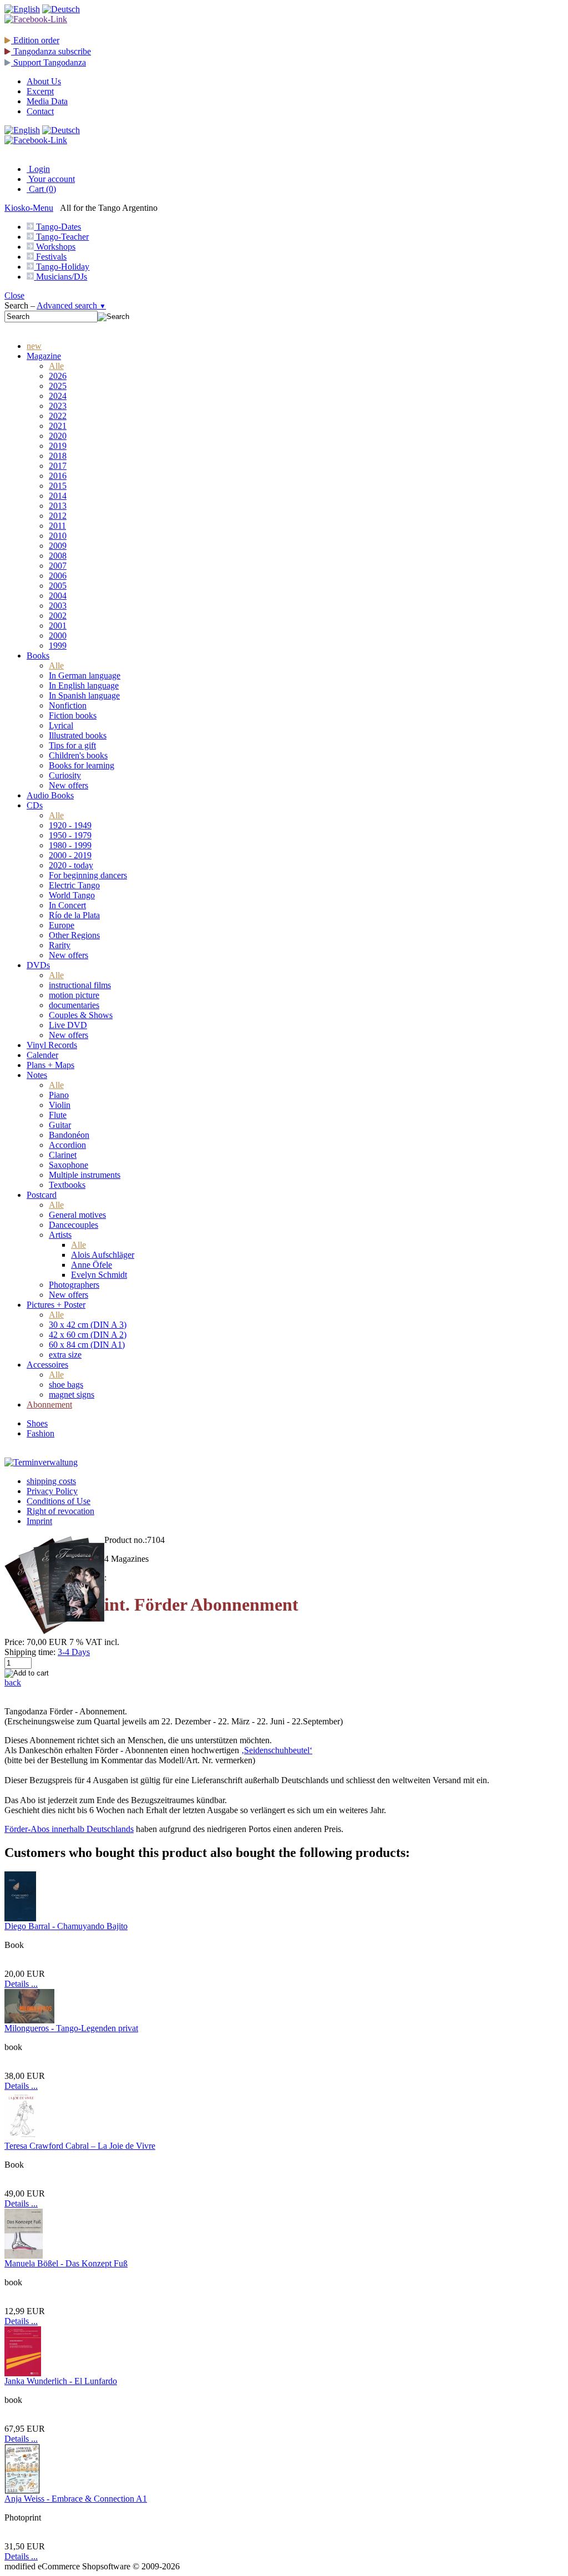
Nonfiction (68, 705)
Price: (14, 1642)
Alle (56, 366)
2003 (58, 606)
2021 (58, 426)
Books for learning (82, 765)
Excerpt (40, 91)
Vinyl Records (52, 1045)
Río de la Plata (74, 915)
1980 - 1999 (70, 845)
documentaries (74, 1005)
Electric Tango (74, 885)
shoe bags (66, 1385)
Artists (60, 1235)
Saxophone (69, 1165)
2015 (58, 486)
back (13, 1682)
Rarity (60, 945)
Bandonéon (69, 1135)
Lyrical (61, 725)
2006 (58, 576)
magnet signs (72, 1395)
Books (38, 656)
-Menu (29, 208)
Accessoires (47, 1365)
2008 (58, 556)
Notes (37, 1075)
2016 (58, 476)
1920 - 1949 (70, 825)
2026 (58, 376)
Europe (62, 925)
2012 (58, 516)
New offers (69, 785)
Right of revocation (60, 1511)
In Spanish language (84, 695)
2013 (58, 506)
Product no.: (126, 1540)
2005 (58, 586)
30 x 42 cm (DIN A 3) (88, 1325)
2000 (58, 636)
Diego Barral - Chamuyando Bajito (66, 1926)
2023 (58, 406)
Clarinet (63, 1155)
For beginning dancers (88, 875)
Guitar (60, 1125)
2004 (58, 596)
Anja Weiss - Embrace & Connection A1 (76, 2499)
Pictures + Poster (56, 1305)
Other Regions (74, 935)
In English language (84, 685)
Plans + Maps (50, 1065)
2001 (58, 626)
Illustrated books (78, 735)
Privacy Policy (52, 1491)
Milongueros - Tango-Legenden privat (71, 2028)
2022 (58, 416)
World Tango (72, 895)
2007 (58, 566)
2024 (58, 396)
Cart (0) (41, 189)
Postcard (42, 1195)
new (34, 346)
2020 (58, 436)
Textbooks (67, 1185)
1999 (58, 646)
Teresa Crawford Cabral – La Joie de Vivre (80, 2146)
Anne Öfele (92, 1265)
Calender (42, 1055)
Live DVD (68, 1025)
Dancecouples (73, 1225)
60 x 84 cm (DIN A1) (87, 1345)
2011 (57, 526)
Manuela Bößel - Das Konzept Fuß (66, 2263)
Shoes (37, 1423)
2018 (58, 456)
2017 (58, 466)
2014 (58, 496)
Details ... (21, 1984)
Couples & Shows (81, 1015)
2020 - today (71, 865)
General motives (77, 1215)
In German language (85, 675)
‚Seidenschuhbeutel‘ (277, 1750)
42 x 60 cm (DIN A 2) (88, 1335)
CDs (35, 805)
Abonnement (49, 1405)
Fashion (40, 1433)
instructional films (80, 985)
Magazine (44, 356)
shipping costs (51, 1481)
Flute (58, 1115)
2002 (58, 616)
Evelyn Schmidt (99, 1275)
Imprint (39, 1521)
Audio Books (50, 795)
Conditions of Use (59, 1501)
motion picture (74, 995)
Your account (51, 179)
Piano (59, 1095)
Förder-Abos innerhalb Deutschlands (69, 1829)
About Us (44, 81)
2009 (58, 546)
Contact (40, 111)
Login (38, 169)
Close (14, 295)
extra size (65, 1355)
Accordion (67, 1145)
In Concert (67, 905)
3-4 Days (74, 1652)
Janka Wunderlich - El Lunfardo (61, 2381)
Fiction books (73, 715)
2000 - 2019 (70, 855)
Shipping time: (30, 1652)
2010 (58, 536)
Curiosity (65, 775)
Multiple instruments (85, 1175)
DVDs (38, 965)
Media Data (47, 101)
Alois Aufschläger (103, 1255)
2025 (58, 386)
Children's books (78, 755)
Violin (60, 1105)
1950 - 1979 (70, 835)
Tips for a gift (72, 745)
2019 (58, 446)
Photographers (74, 1285)
